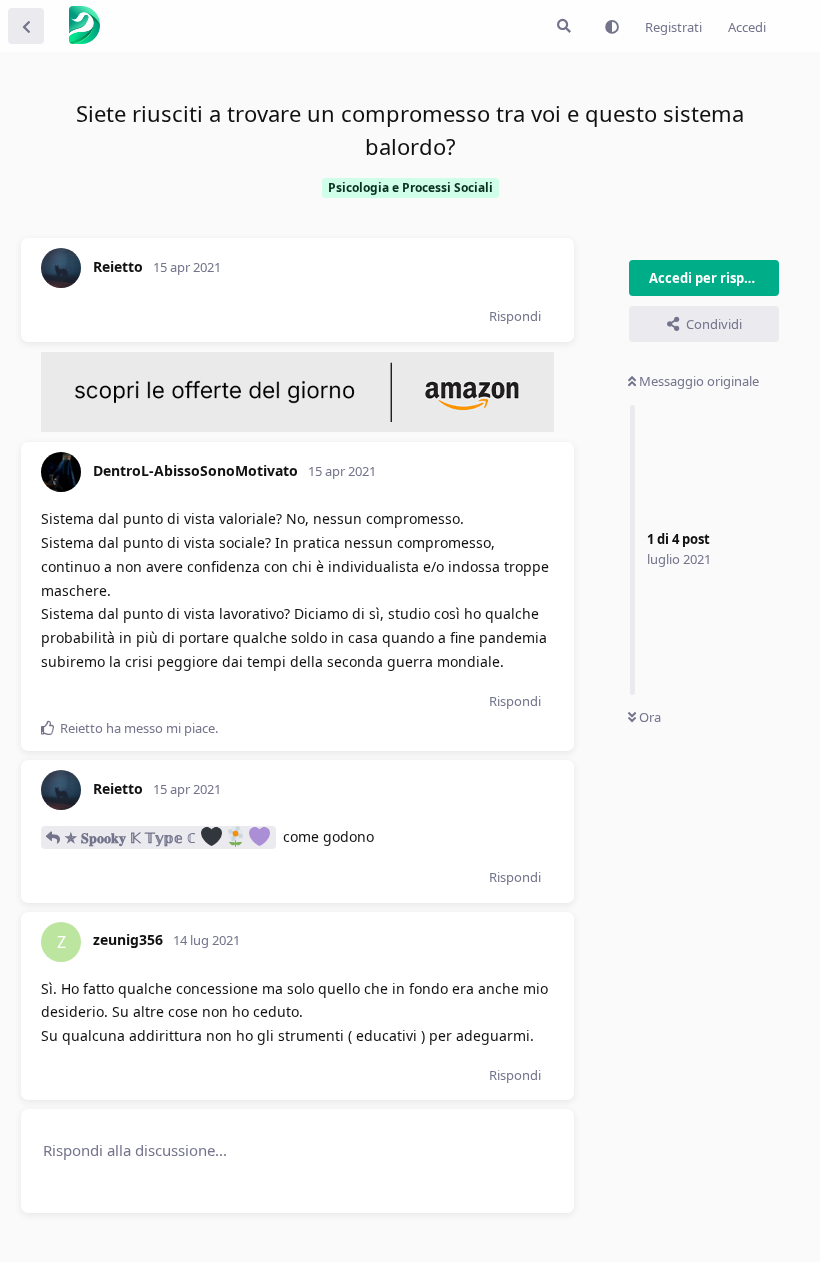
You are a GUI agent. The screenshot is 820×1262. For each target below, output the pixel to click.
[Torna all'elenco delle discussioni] (26, 26)
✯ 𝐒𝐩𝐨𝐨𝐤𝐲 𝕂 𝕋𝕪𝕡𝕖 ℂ (132, 837)
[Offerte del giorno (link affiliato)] (297, 427)
